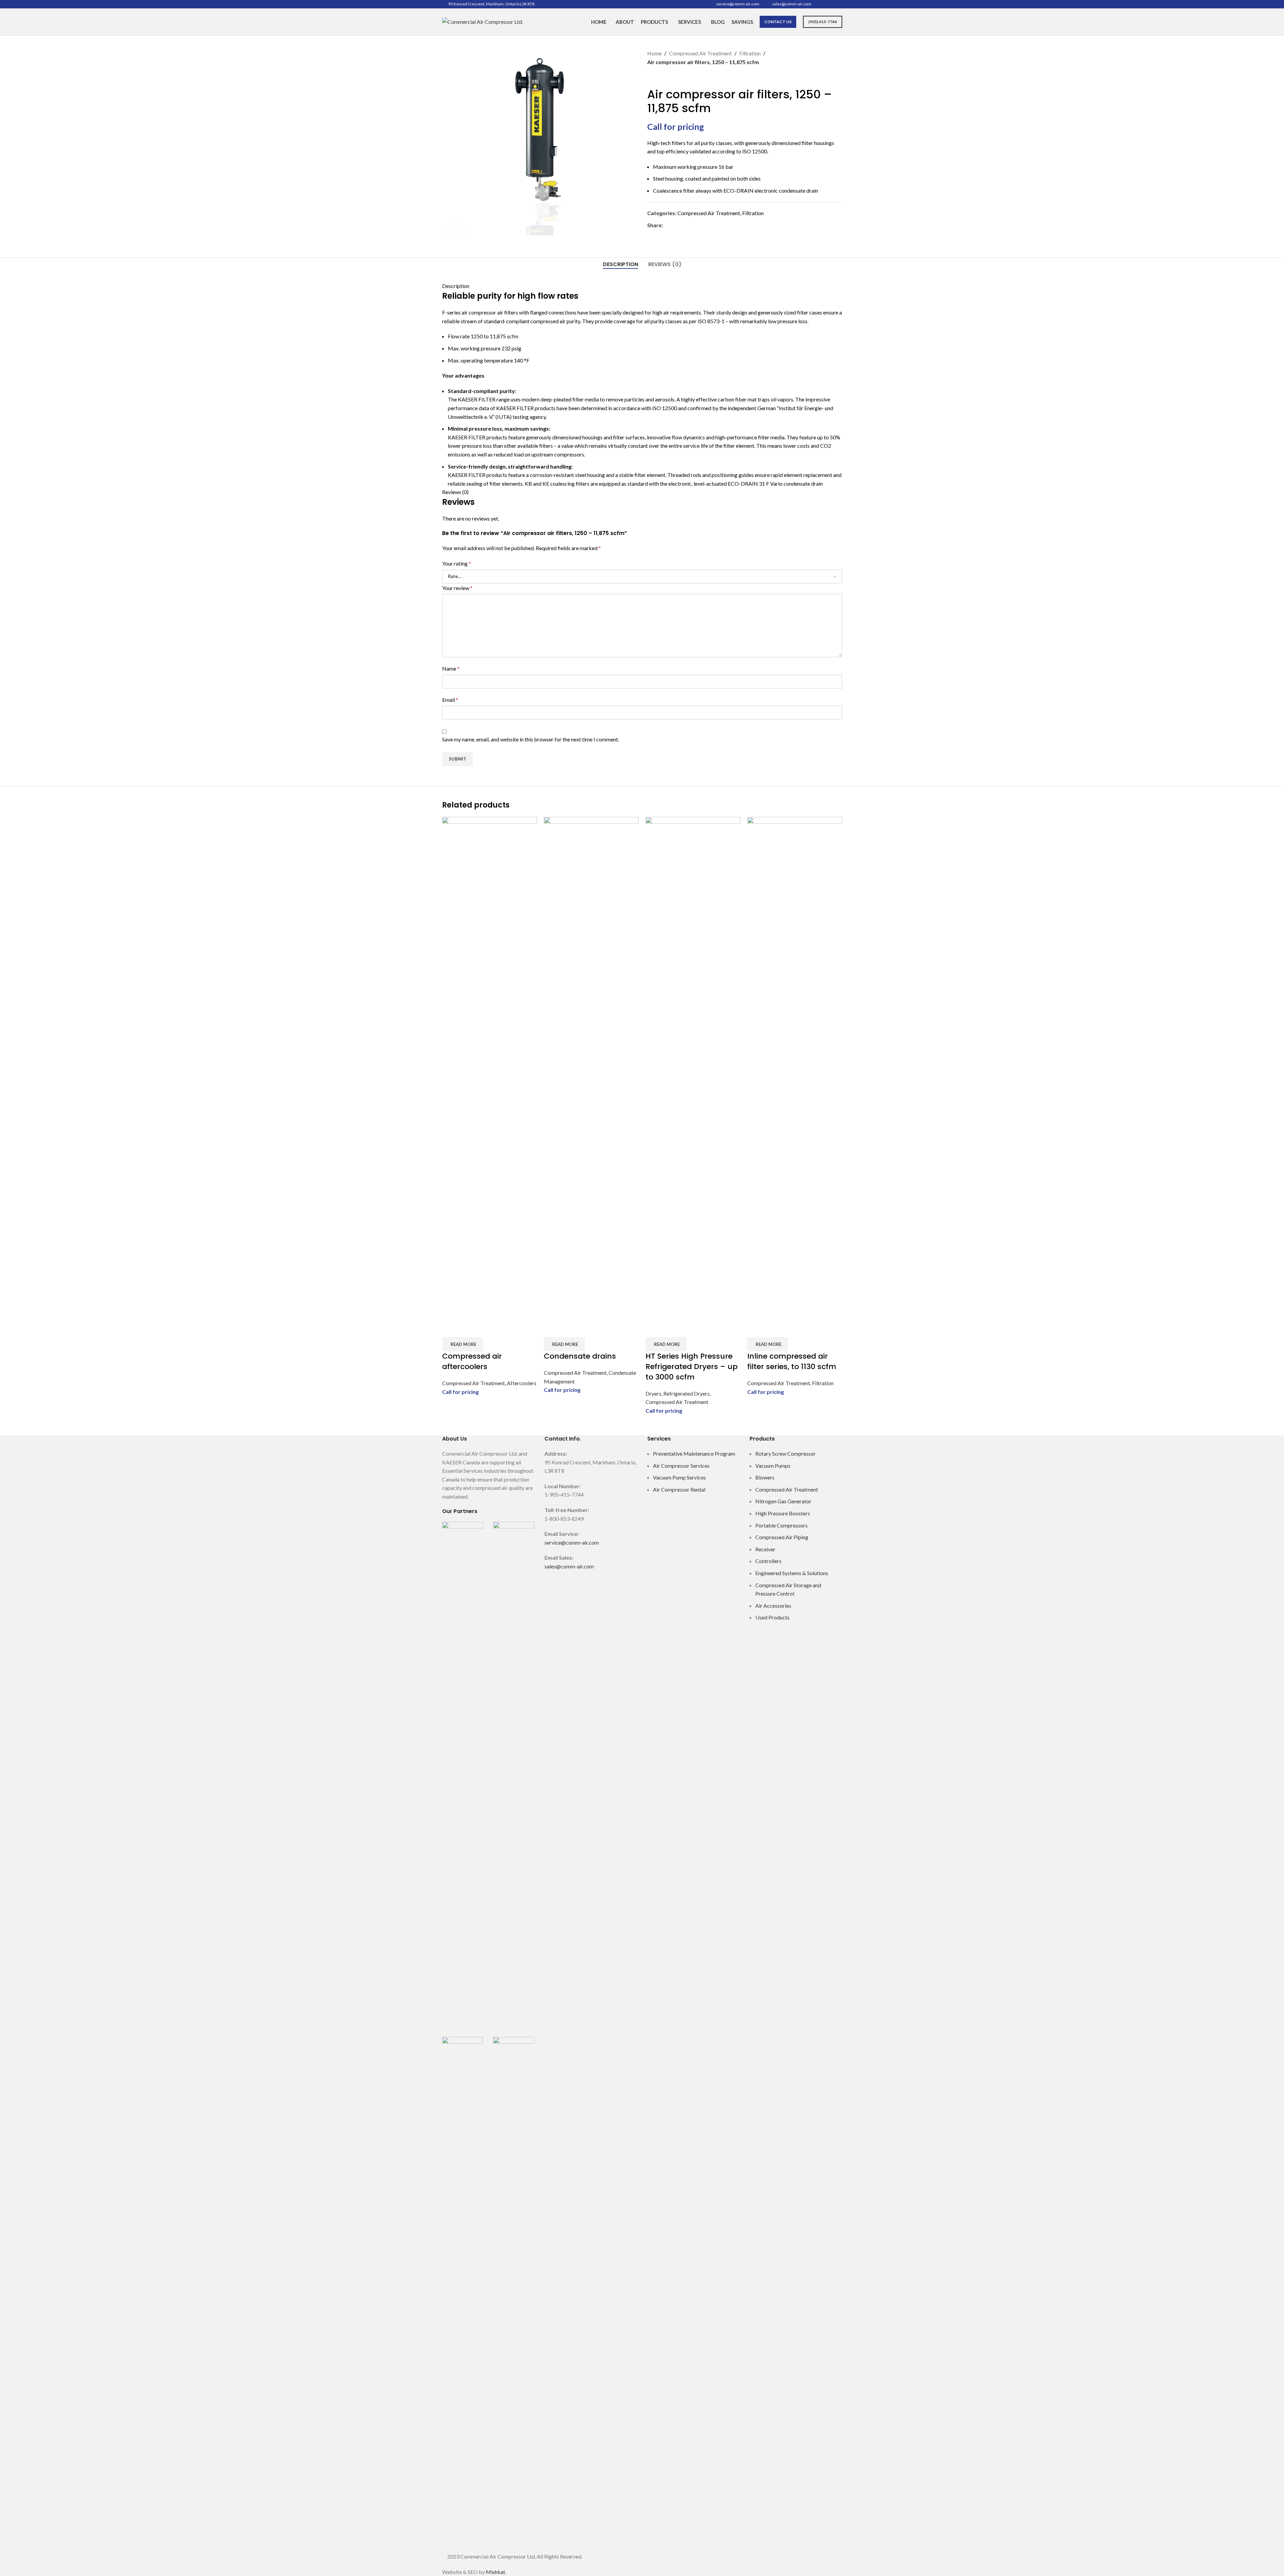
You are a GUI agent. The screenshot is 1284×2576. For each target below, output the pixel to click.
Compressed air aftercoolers (472, 1361)
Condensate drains (580, 1356)
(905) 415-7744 (823, 22)
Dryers (653, 1393)
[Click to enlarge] (456, 231)
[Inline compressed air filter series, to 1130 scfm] (795, 1068)
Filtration (823, 1383)
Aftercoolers (522, 1383)
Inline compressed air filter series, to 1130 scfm (792, 1361)
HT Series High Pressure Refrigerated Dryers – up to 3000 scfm (692, 1367)
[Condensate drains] (591, 1068)
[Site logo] (483, 21)
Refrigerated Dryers (686, 1393)
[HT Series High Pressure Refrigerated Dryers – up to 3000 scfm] (693, 1068)
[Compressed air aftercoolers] (490, 1068)
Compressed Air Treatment (473, 1383)
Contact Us (778, 22)
